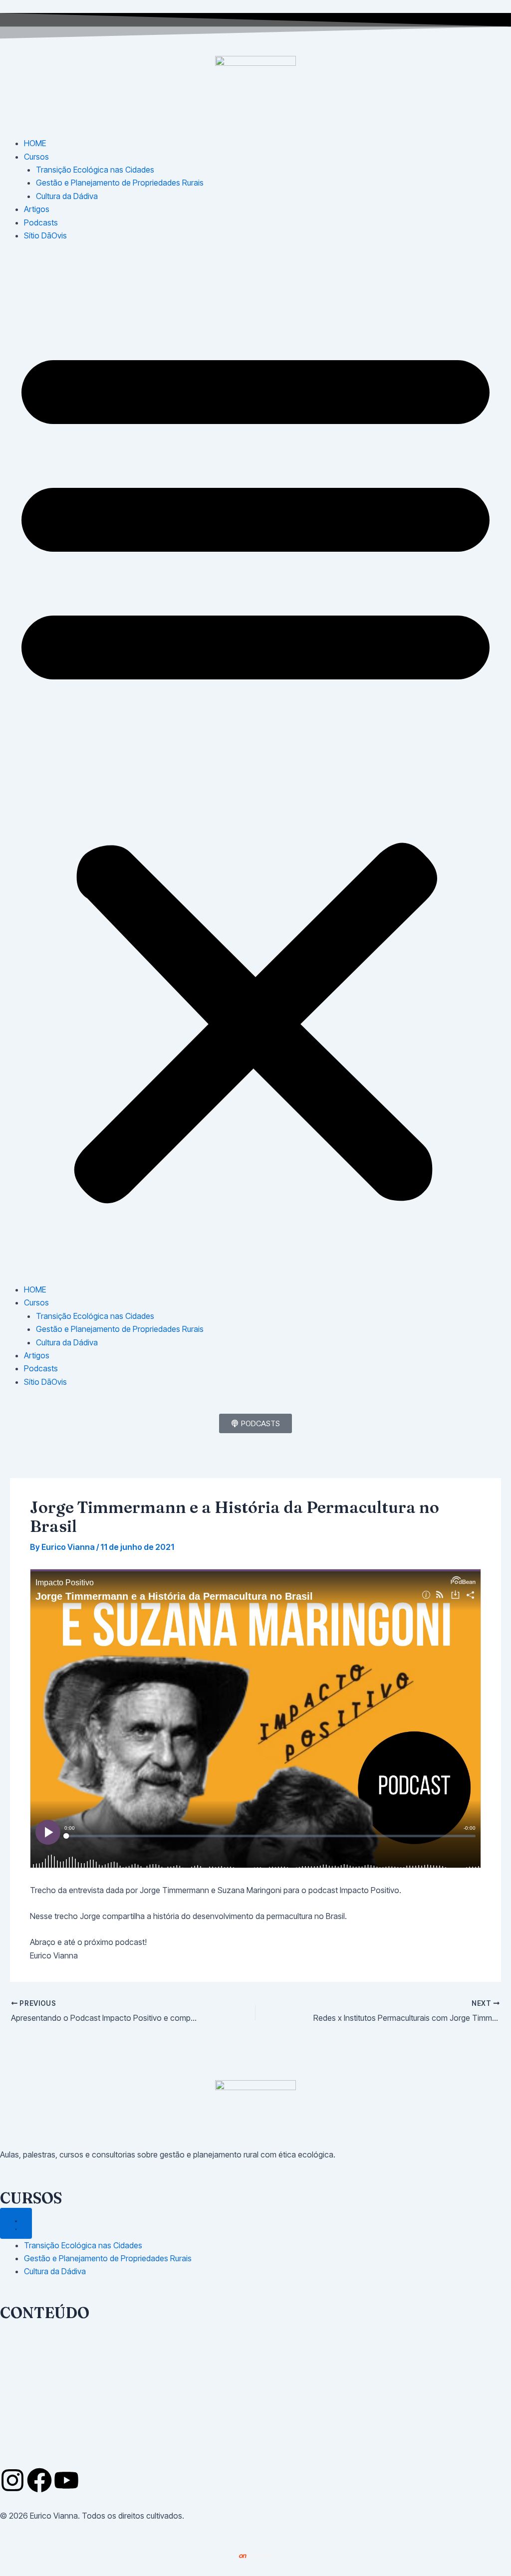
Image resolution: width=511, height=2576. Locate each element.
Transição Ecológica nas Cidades (95, 170)
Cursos (36, 157)
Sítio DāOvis (45, 235)
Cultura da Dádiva (67, 196)
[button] (255, 768)
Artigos (37, 209)
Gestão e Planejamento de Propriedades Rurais (120, 183)
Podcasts (41, 222)
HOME (35, 143)
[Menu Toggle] (16, 2223)
